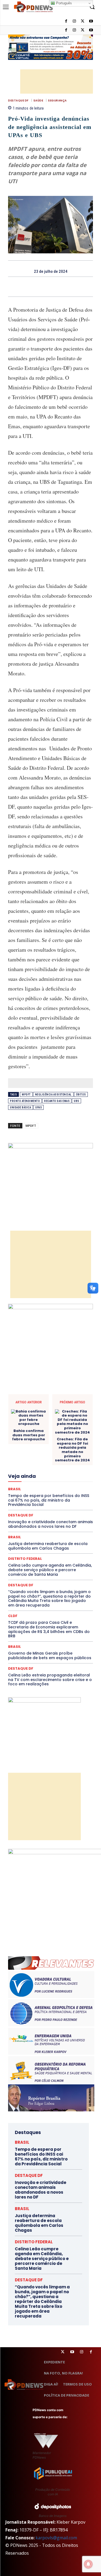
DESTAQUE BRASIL (50, 1431)
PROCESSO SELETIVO (44, 1514)
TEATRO (40, 1543)
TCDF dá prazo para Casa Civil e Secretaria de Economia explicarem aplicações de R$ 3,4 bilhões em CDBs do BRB (49, 1629)
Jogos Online (58, 1480)
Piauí (68, 1509)
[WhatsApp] (69, 287)
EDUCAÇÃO (62, 1451)
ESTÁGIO (39, 1465)
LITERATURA (42, 1485)
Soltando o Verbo (57, 1538)
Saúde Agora (55, 1533)
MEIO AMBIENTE (27, 1494)
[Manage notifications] (88, 2564)
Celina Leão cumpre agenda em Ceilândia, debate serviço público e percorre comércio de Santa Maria (50, 1570)
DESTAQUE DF (18, 101)
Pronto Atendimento (25, 1101)
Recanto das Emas (57, 1101)
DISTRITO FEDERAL (34, 2242)
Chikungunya (68, 1397)
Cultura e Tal (26, 1426)
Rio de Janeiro (29, 1523)
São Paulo (62, 1528)
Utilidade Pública (59, 1548)
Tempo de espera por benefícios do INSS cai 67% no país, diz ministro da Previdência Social (41, 2157)
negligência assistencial (53, 1095)
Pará (54, 1504)
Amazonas (69, 1392)
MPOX (23, 1499)
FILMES (25, 1475)
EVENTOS (60, 1465)
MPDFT (26, 1095)
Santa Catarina (36, 1528)
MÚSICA (40, 1499)
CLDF (13, 1616)
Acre (31, 1392)
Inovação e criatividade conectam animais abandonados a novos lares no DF (41, 2190)
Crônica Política (39, 1421)
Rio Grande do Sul (60, 1523)
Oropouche (36, 1504)
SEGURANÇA (57, 101)
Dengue (66, 1426)
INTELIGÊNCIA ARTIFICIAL (73, 1475)
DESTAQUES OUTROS (41, 1446)
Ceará (47, 1397)
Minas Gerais (57, 1494)
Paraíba (70, 1504)
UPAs (39, 1107)
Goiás (42, 1475)
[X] (83, 30)
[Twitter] (63, 2352)
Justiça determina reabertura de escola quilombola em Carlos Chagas (39, 2223)
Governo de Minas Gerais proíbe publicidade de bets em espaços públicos (50, 1655)
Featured (24, 1470)
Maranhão (66, 1485)
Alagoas (48, 1392)
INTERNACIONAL (28, 1480)
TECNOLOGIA (64, 1543)
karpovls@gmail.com (56, 2538)
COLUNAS (49, 1402)
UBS (76, 1101)
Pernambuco (48, 1509)
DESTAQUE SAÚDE (53, 1436)
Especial (37, 1460)
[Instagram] (74, 30)
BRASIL (30, 1397)
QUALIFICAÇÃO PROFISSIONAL (43, 1519)
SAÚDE (38, 101)
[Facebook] (66, 30)
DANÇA (48, 1426)
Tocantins (32, 1548)
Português (63, 3)
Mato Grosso (45, 1489)
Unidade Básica (20, 1107)
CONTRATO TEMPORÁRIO (53, 1417)
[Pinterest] (57, 287)
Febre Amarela (49, 1470)
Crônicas (65, 1421)
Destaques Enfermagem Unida (70, 1441)
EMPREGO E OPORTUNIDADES (48, 1455)
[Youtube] (91, 30)
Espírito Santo (61, 1460)
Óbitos (81, 1095)
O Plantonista (64, 1499)
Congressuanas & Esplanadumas (67, 1412)
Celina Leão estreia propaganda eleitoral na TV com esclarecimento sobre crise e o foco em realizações (50, 1680)
